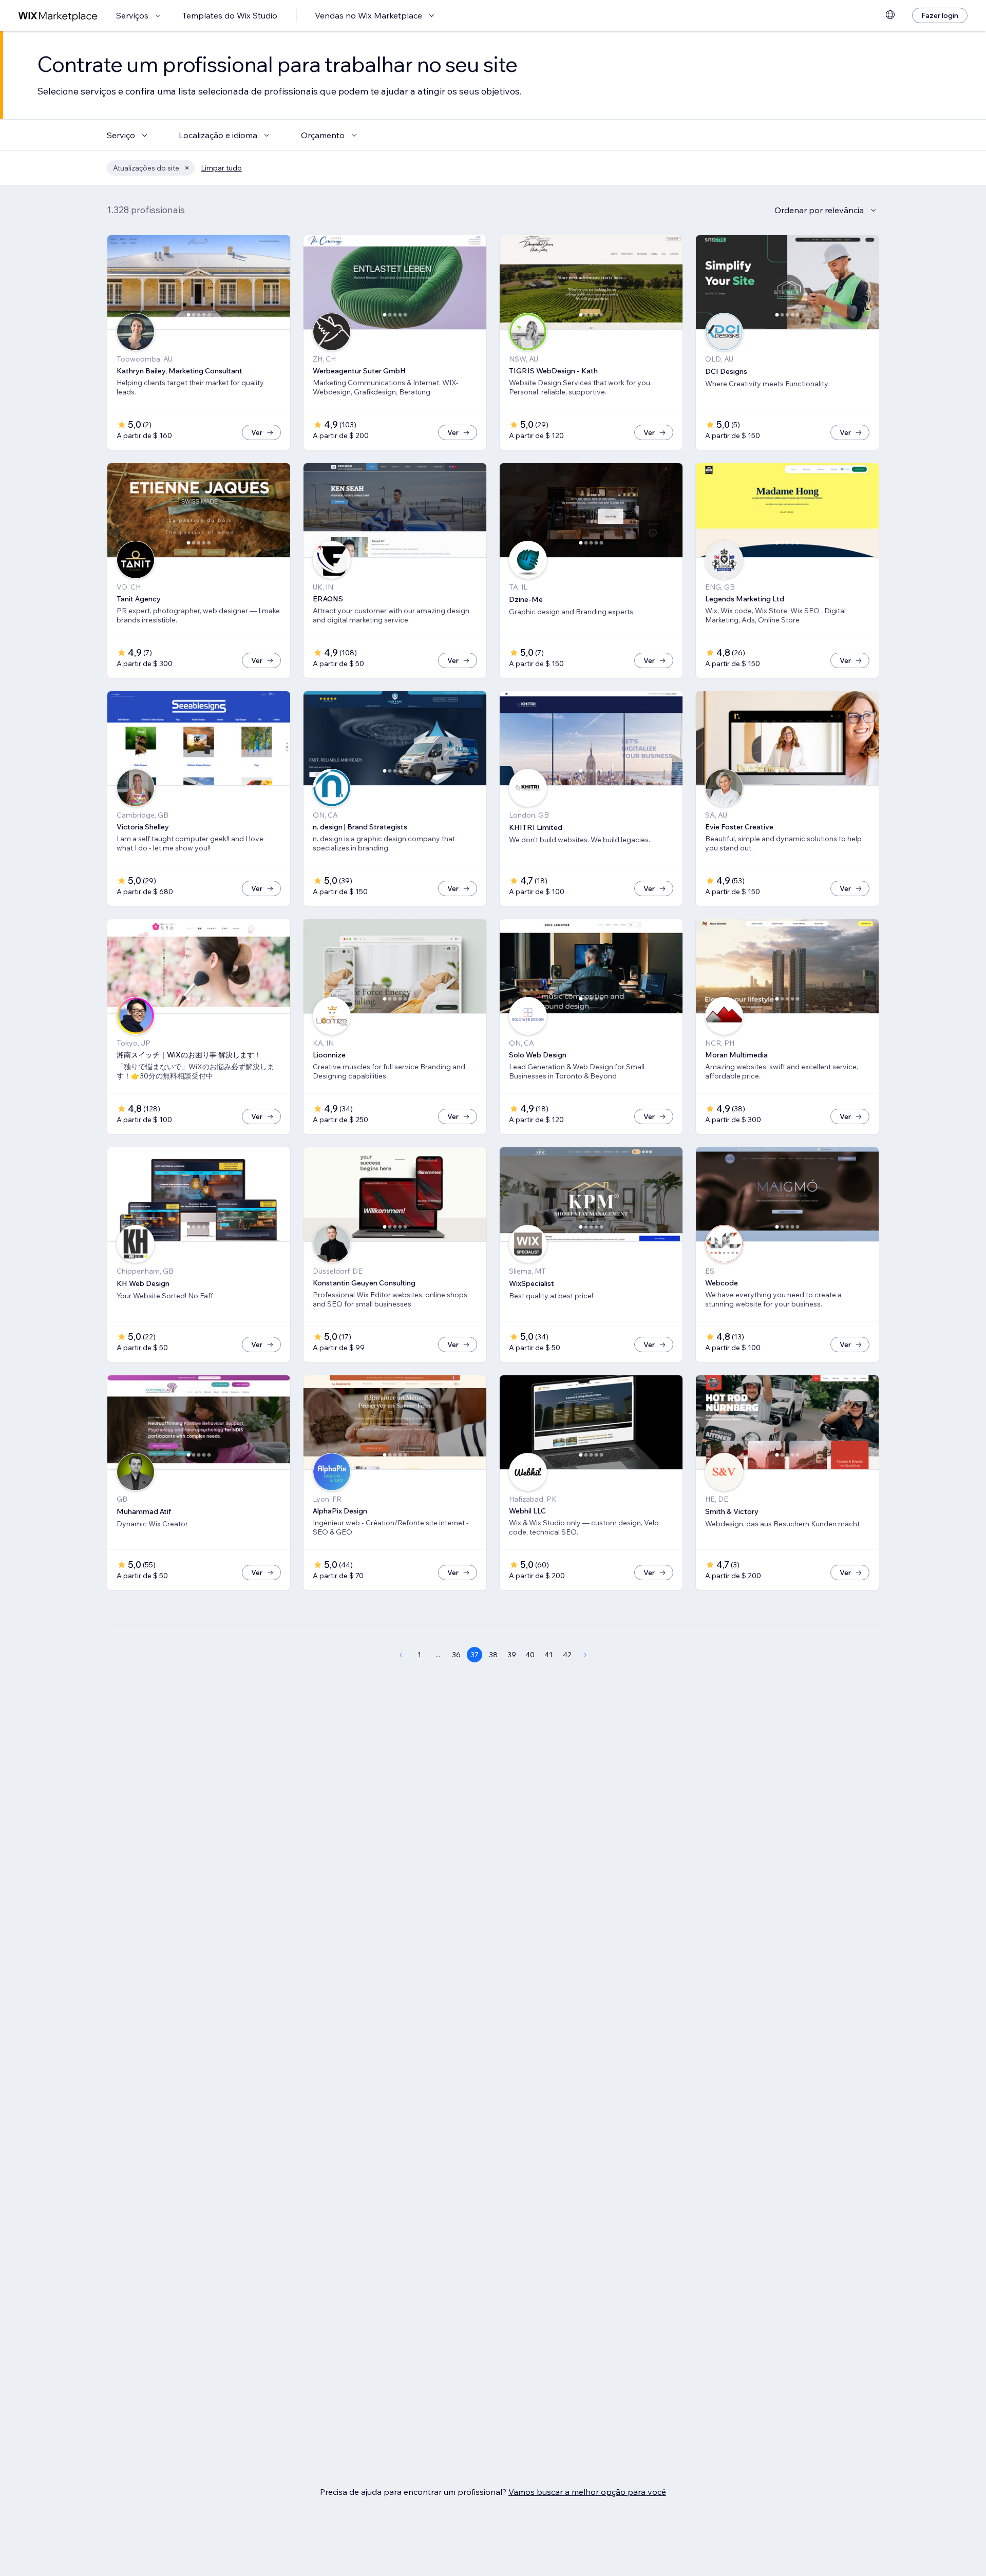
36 (456, 1655)
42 (567, 1655)
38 (493, 1655)
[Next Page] (585, 1655)
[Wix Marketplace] (58, 16)
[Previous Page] (401, 1655)
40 (530, 1655)
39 (512, 1655)
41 (548, 1655)
